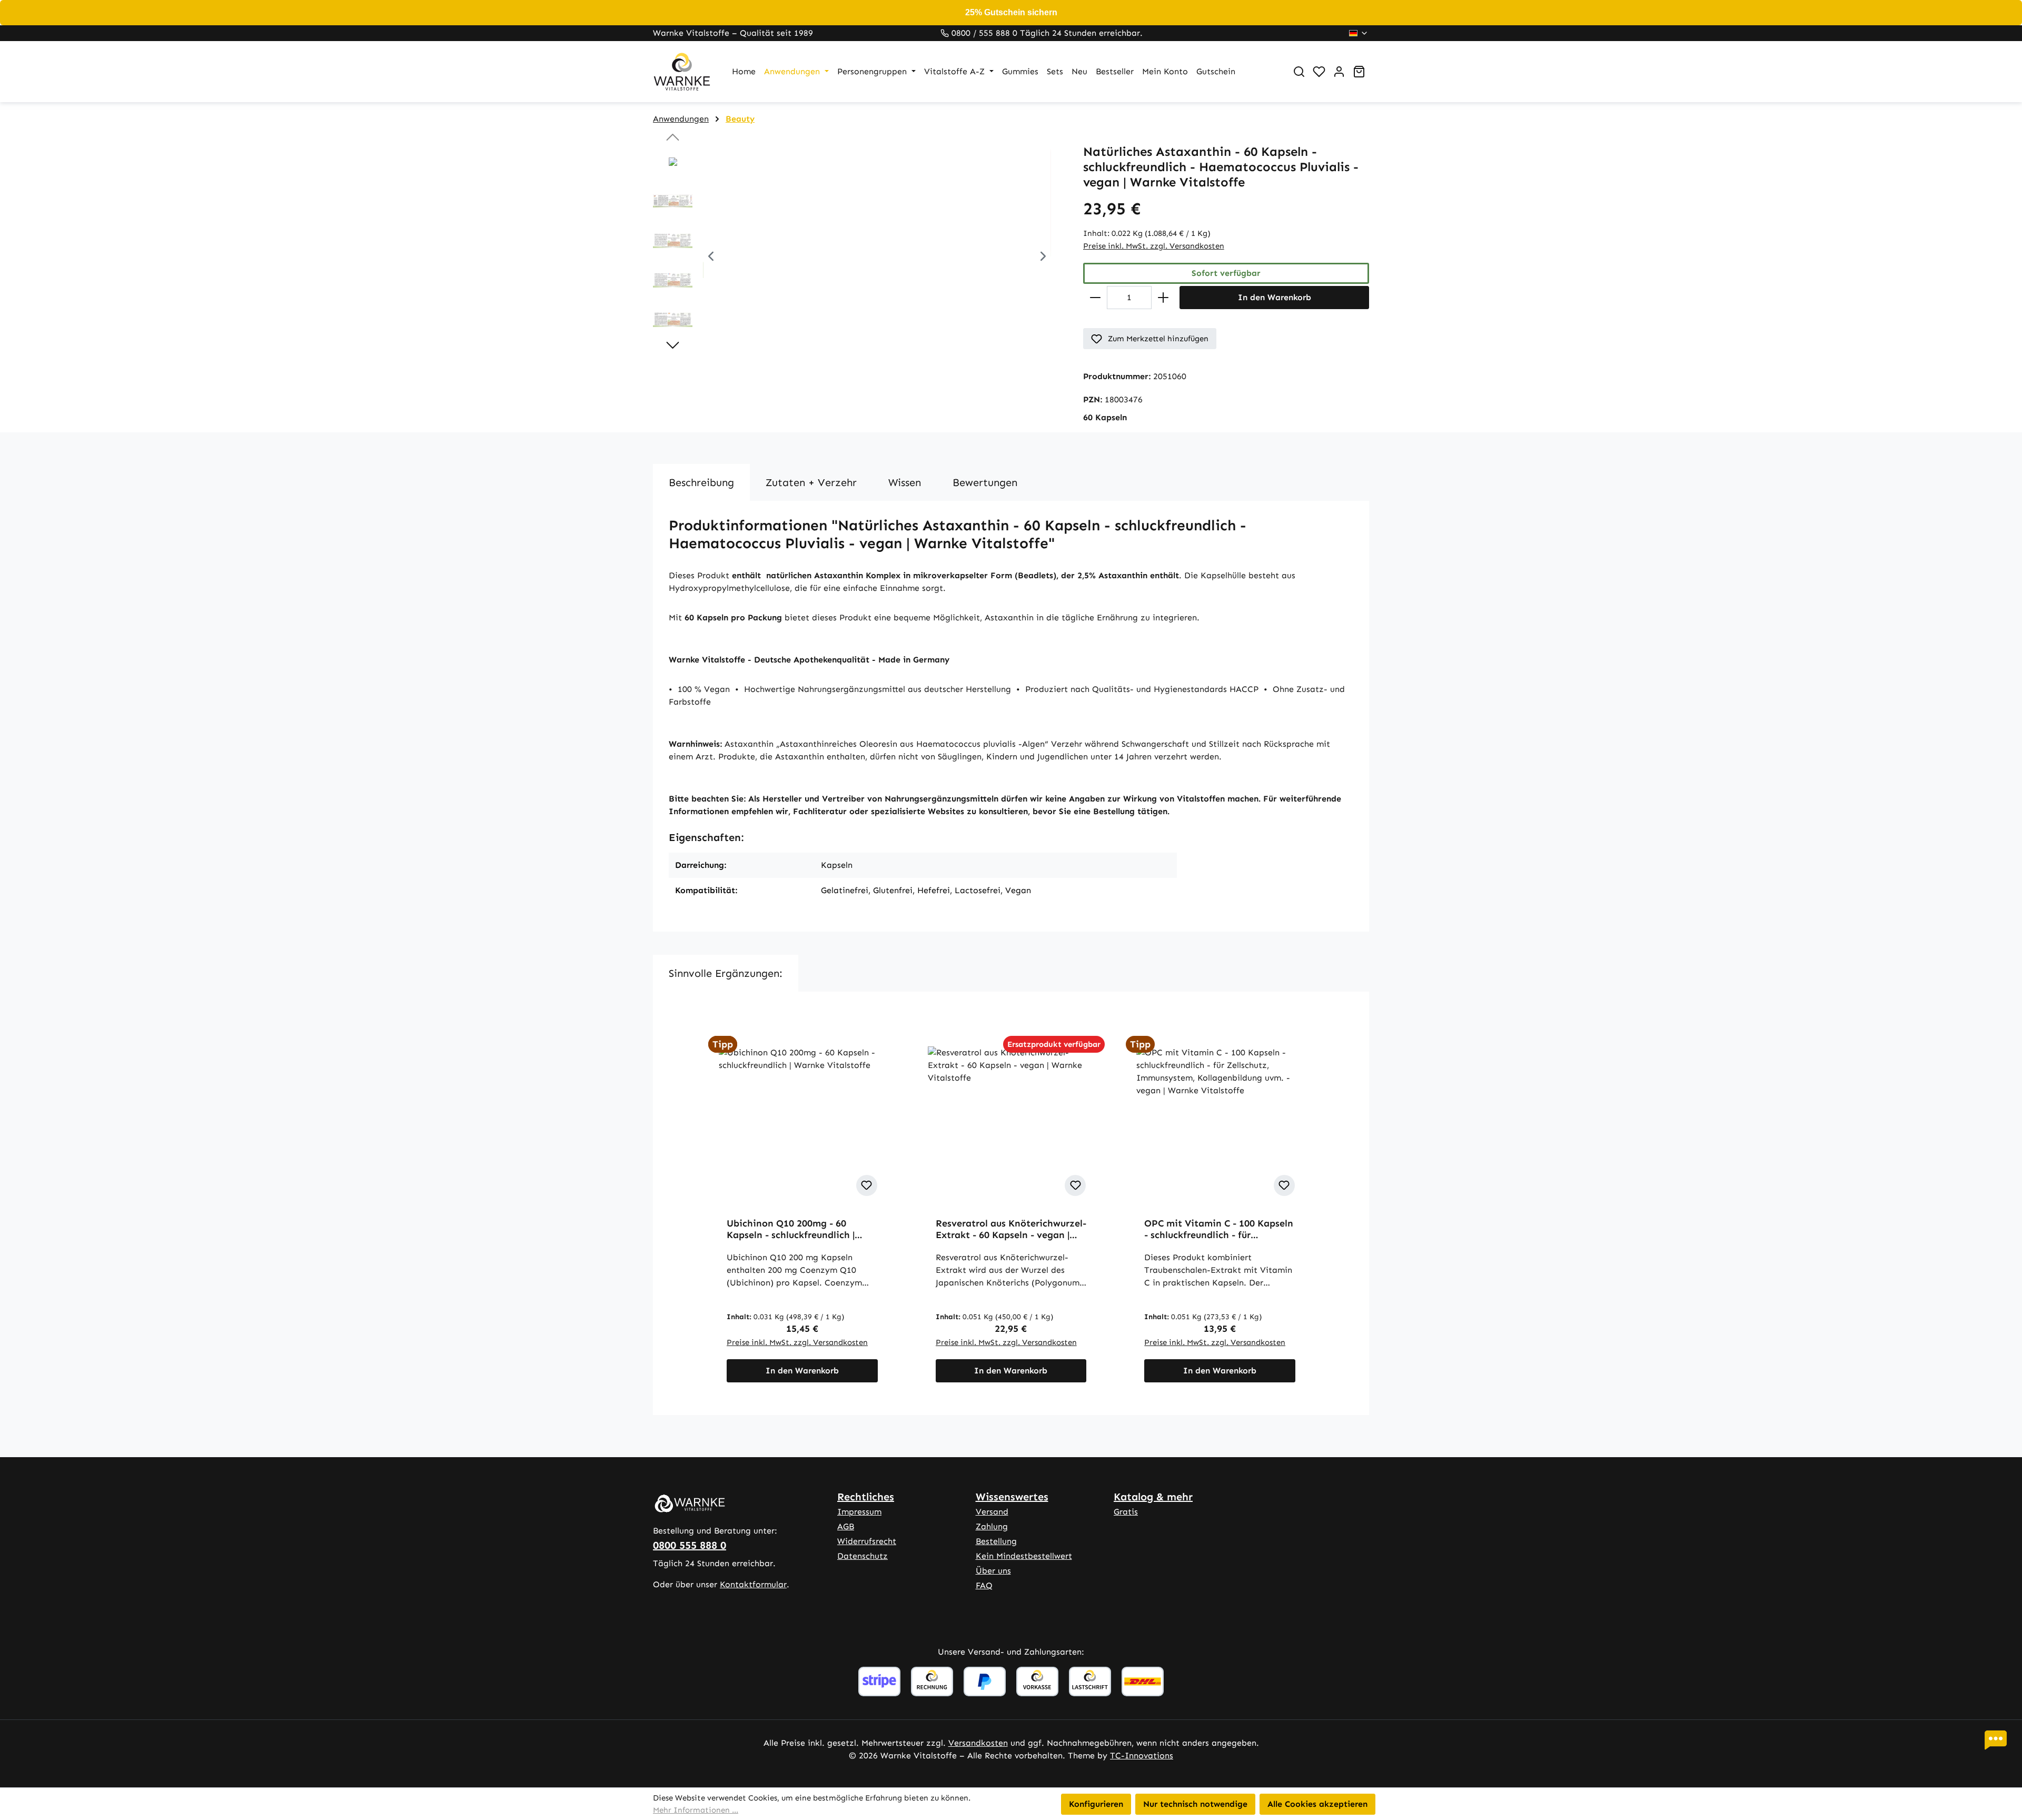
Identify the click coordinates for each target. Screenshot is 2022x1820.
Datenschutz (863, 1556)
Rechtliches (866, 1497)
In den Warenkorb (1275, 297)
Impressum (859, 1512)
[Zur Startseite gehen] (682, 72)
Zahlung (992, 1526)
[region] (858, 258)
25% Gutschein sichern (1011, 12)
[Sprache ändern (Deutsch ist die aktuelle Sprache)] (1359, 33)
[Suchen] (1299, 72)
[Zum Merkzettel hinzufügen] (867, 1185)
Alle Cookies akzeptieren (1317, 1804)
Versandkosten (978, 1743)
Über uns (993, 1571)
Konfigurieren (1096, 1804)
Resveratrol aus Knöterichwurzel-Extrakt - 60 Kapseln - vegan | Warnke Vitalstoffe (1011, 1229)
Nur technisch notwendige (1195, 1804)
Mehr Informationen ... (696, 1810)
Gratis (1126, 1512)
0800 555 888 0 (690, 1545)
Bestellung (996, 1541)
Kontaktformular (753, 1584)
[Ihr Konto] (1339, 72)
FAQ (984, 1585)
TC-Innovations (1142, 1755)
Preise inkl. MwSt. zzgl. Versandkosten (1154, 246)
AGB (846, 1526)
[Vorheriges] (711, 258)
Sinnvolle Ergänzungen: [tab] (726, 973)
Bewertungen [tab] (985, 482)
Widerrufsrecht (867, 1541)
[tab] (701, 482)
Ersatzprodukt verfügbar (1054, 1044)
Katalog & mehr (1153, 1497)
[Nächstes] (1043, 258)
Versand (992, 1512)
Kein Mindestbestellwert (1024, 1556)
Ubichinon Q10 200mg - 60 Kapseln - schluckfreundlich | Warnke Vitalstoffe (791, 1229)
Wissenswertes (1012, 1497)
